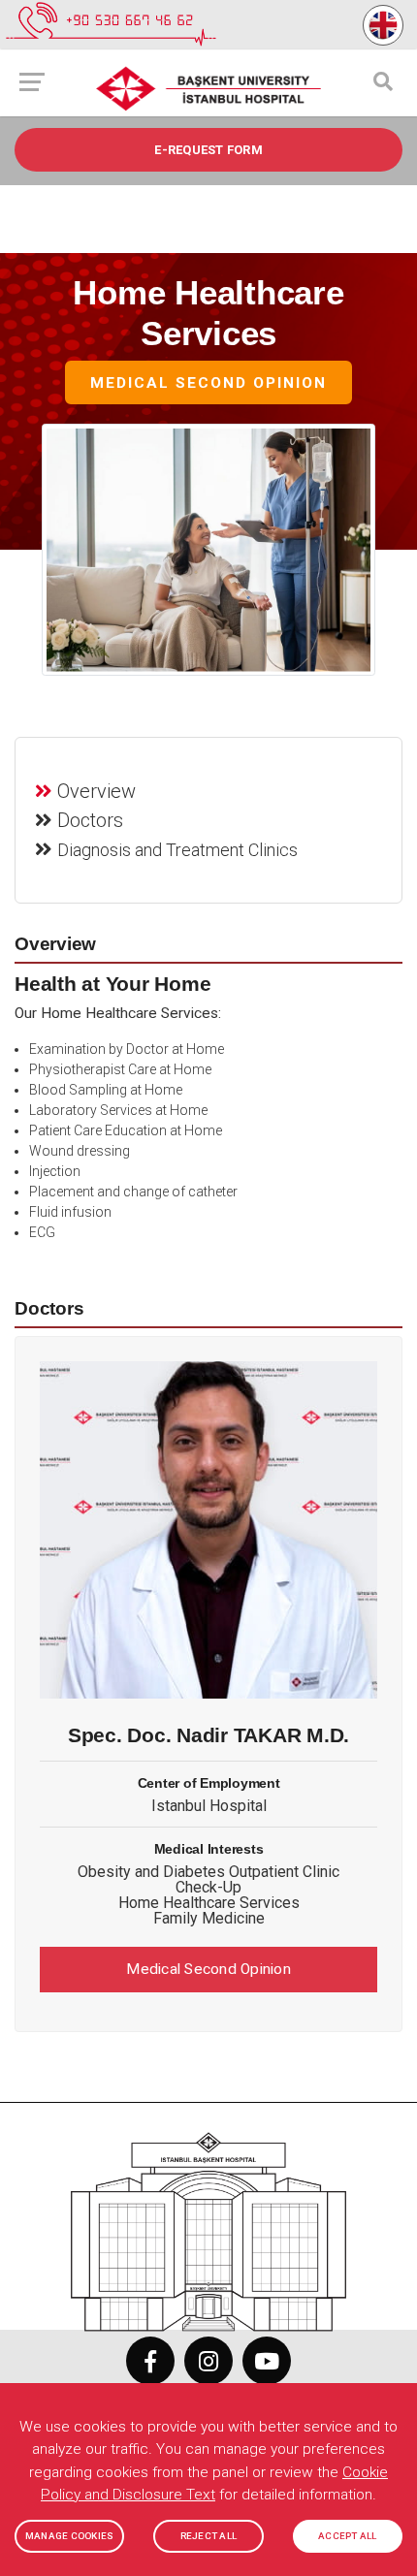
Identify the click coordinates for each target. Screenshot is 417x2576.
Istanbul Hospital (209, 1806)
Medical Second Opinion (208, 384)
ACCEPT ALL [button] (348, 2536)
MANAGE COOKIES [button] (70, 2536)
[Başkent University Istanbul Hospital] (208, 2222)
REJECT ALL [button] (209, 2536)
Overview (96, 791)
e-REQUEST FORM (208, 150)
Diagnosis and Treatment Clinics (177, 850)
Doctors (90, 820)
